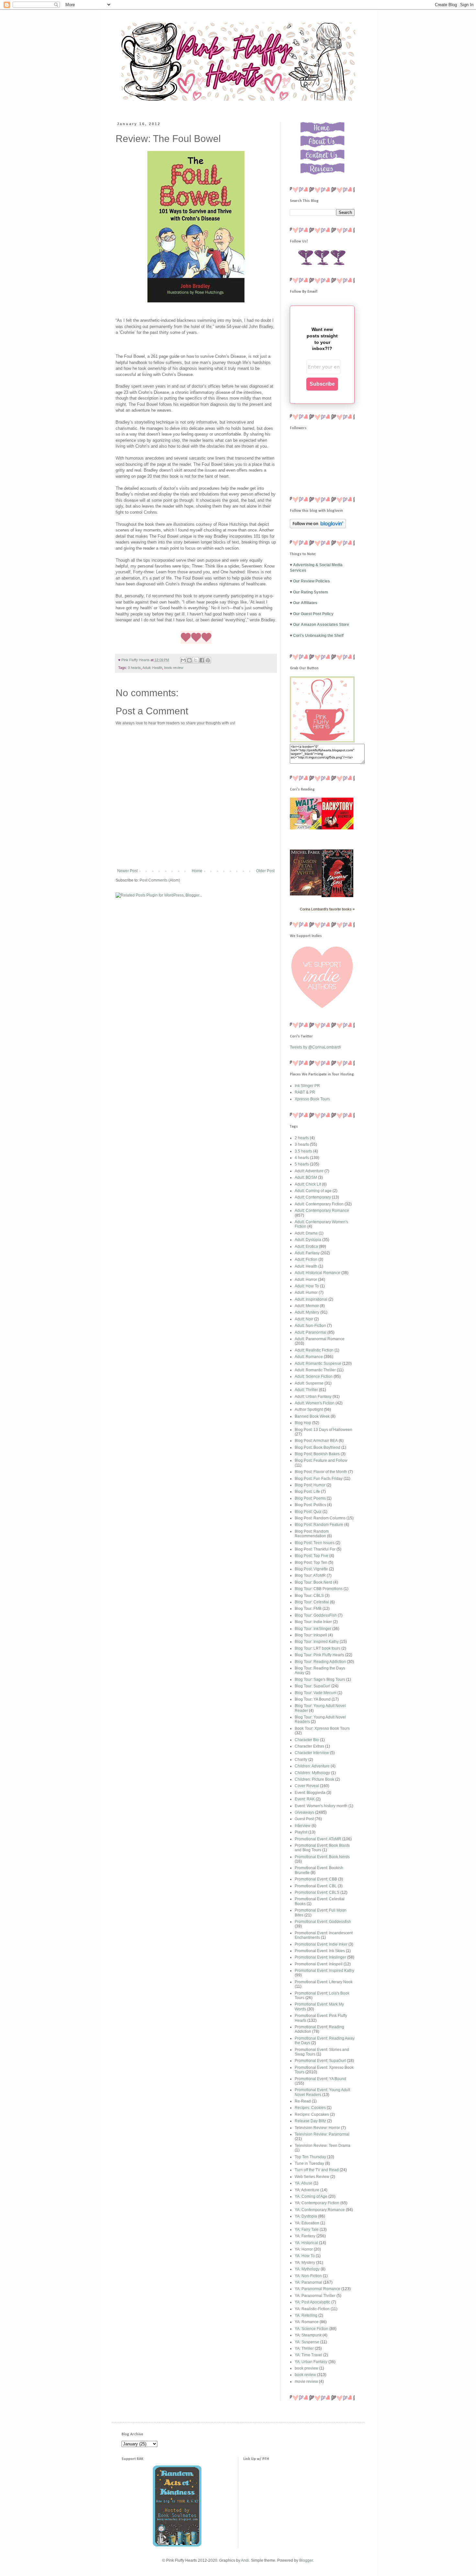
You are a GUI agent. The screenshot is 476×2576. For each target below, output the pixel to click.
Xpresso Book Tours (312, 1099)
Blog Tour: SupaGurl (312, 1686)
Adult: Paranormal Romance (320, 1339)
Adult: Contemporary (313, 1197)
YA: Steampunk (308, 2335)
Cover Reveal (307, 1786)
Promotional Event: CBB (316, 1879)
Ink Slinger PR (307, 1086)
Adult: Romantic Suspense (318, 1364)
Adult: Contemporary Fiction (319, 1204)
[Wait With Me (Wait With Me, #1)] (306, 828)
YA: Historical (306, 2243)
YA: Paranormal (308, 2282)
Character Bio (307, 1740)
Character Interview (312, 1753)
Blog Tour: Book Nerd (313, 1582)
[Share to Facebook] (202, 660)
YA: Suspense (307, 2342)
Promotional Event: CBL (316, 1886)
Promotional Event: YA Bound (320, 2079)
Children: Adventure (312, 1766)
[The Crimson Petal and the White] (306, 894)
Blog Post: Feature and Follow (321, 1460)
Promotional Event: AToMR (318, 1839)
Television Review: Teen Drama (323, 2146)
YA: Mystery (305, 2263)
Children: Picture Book (314, 1779)
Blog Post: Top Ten (311, 1563)
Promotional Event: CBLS (317, 1892)
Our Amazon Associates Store (321, 625)
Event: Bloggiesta (310, 1793)
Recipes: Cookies (310, 2108)
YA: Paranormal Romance (317, 2289)
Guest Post (304, 1819)
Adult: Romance (309, 1357)
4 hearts (302, 1158)
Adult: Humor (306, 1293)
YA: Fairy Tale (307, 2230)
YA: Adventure (307, 2190)
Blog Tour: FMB (308, 1609)
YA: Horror (304, 2249)
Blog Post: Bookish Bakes (317, 1454)
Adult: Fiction (306, 1259)
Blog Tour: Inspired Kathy (317, 1642)
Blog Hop (303, 1423)
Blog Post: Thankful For (315, 1549)
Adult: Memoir (307, 1306)
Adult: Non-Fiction (310, 1326)
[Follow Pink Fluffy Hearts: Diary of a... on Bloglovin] (318, 527)
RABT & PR (305, 1092)
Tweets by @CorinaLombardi (315, 1047)
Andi (245, 2560)
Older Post (265, 871)
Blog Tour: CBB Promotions (319, 1589)
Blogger (306, 2560)
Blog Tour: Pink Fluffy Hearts (319, 1655)
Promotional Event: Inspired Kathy (324, 1971)
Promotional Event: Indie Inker (321, 1944)
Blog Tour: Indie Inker (313, 1622)
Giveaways (304, 1812)
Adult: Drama (306, 1233)
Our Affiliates (305, 603)
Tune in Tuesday (309, 2163)
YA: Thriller (304, 2348)
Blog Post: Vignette (311, 1569)
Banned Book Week (312, 1416)
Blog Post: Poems (310, 1498)
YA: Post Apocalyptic (312, 2302)
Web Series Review (312, 2177)
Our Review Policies (312, 581)
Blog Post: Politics (310, 1505)
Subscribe (322, 384)
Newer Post (127, 871)
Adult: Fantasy (307, 1253)
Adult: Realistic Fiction (314, 1350)
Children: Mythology (312, 1773)
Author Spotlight (309, 1410)
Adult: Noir (304, 1319)
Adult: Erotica (306, 1247)
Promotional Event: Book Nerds (322, 1857)
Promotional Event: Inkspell (319, 1964)
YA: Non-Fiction (308, 2276)
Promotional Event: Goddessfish (323, 1922)
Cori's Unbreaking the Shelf (318, 636)
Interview (303, 1826)
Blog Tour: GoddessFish (316, 1615)
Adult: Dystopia (308, 1240)
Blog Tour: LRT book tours (317, 1648)
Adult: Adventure (309, 1171)
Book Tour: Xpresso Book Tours (322, 1728)
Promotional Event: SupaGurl (320, 2061)
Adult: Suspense (309, 1383)
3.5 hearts (303, 1151)
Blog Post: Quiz (308, 1512)
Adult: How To (307, 1286)
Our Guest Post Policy (313, 614)
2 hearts (302, 1138)
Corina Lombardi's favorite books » (327, 909)
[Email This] (183, 660)
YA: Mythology (307, 2269)
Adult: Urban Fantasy (313, 1397)
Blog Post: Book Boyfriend (317, 1447)
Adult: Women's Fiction (315, 1403)
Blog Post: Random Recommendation (312, 1534)
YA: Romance (307, 2322)
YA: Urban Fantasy (311, 2362)
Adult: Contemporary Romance (322, 1211)
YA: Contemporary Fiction (317, 2203)
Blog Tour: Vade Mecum (316, 1693)
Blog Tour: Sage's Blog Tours (320, 1680)
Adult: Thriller (306, 1390)
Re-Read (303, 2101)
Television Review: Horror (317, 2128)
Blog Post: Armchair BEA (316, 1441)
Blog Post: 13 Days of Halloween (323, 1430)
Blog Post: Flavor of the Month (321, 1472)
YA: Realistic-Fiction (312, 2309)
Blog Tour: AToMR (310, 1575)
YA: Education (307, 2223)
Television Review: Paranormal (322, 2134)
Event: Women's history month (321, 1806)
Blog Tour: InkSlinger (313, 1629)
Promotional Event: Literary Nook (324, 1982)
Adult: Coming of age (313, 1191)
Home (197, 871)
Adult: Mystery (307, 1312)
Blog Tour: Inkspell (311, 1635)
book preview (306, 2368)
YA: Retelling (306, 2315)
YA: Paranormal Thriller (315, 2296)
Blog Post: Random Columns (320, 1518)
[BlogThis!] (189, 660)
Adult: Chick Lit (308, 1184)
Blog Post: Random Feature (319, 1525)
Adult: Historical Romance (317, 1273)
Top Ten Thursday (310, 2157)
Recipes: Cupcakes (312, 2114)
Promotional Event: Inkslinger (320, 1957)
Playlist (301, 1832)
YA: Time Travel (308, 2355)
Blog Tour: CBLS (309, 1596)
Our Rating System (311, 592)
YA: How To (305, 2256)
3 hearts (134, 668)
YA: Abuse (304, 2183)
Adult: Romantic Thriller (315, 1370)
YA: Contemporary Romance (320, 2210)
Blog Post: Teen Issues (315, 1543)
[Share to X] (196, 660)
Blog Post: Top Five (312, 1556)
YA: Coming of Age (311, 2196)
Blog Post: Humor (310, 1485)
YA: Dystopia (306, 2216)
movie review (306, 2382)
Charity (301, 1760)
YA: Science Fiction (312, 2329)
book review (174, 668)
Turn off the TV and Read (317, 2170)
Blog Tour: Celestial (312, 1602)
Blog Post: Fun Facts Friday (319, 1479)
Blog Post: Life (307, 1492)
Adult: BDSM (306, 1177)
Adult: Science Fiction (314, 1376)
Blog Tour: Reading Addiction (320, 1662)
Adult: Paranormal (311, 1332)
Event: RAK (305, 1799)
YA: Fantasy (305, 2236)
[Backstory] (337, 828)
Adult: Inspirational (311, 1299)
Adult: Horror (306, 1280)
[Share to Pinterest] (208, 660)
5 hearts (302, 1164)
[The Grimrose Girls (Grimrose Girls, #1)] (337, 896)
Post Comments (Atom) (160, 880)
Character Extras (309, 1746)
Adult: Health (152, 668)
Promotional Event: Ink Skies (320, 1951)
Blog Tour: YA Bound (313, 1699)
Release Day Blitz (310, 2121)
